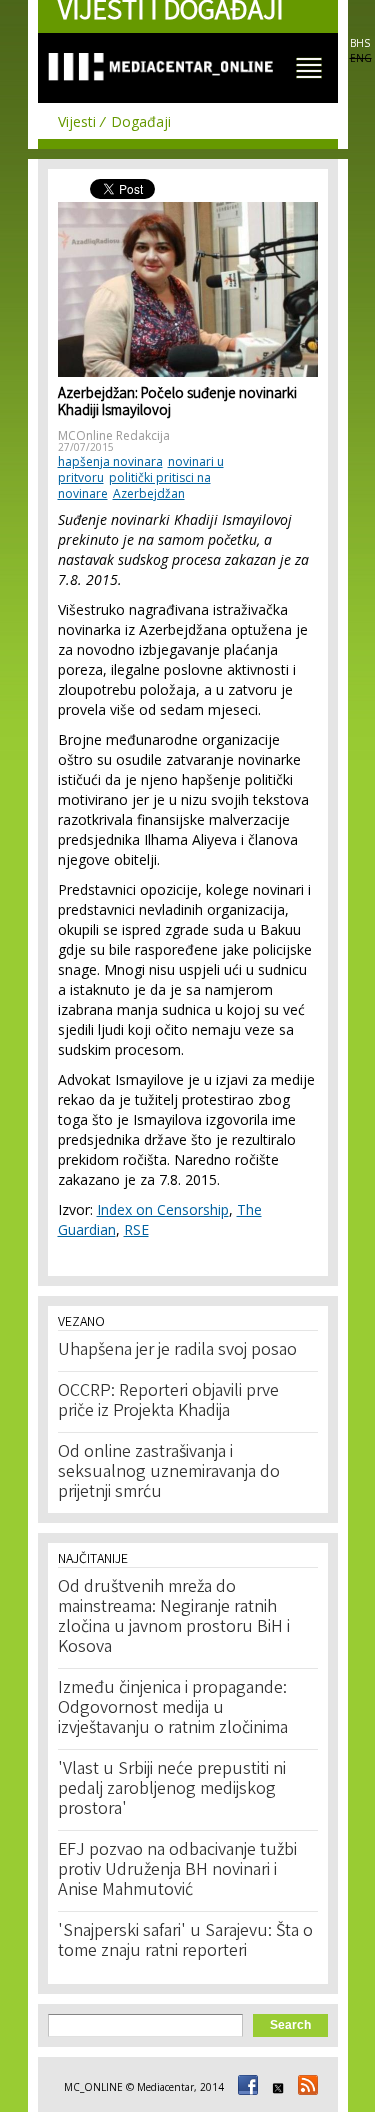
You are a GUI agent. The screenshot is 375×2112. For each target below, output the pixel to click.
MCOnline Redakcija (114, 435)
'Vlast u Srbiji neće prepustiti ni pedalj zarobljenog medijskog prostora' (172, 1790)
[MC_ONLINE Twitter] (275, 2087)
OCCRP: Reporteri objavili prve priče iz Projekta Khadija (168, 1402)
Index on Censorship (163, 1209)
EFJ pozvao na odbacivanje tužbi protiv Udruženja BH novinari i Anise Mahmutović (177, 1871)
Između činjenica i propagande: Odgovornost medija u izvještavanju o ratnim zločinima (173, 1709)
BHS (360, 43)
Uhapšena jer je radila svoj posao (177, 1351)
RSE (136, 1229)
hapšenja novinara (110, 461)
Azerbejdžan (149, 493)
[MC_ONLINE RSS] (305, 2087)
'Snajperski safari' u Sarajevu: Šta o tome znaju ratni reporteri (185, 1942)
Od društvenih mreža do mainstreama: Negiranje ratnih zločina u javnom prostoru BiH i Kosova (174, 1618)
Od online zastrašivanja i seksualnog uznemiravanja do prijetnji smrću (169, 1473)
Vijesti (77, 121)
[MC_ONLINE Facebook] (245, 2087)
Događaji (141, 121)
